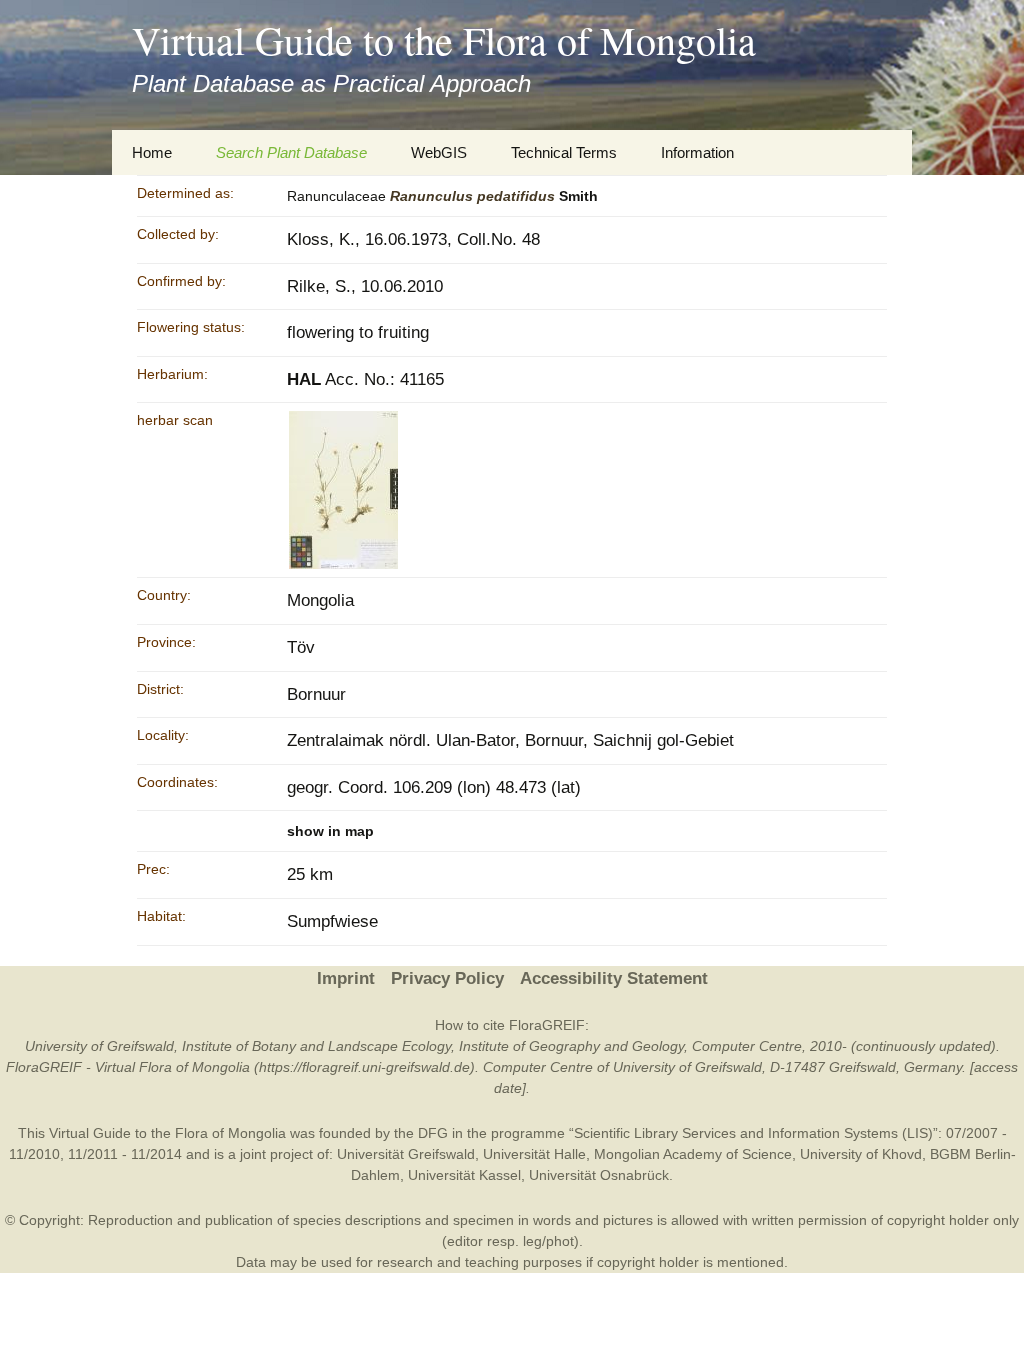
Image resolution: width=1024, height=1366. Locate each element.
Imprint (346, 978)
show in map (330, 831)
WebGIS (439, 152)
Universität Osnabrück (599, 1175)
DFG (433, 1133)
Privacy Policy (447, 978)
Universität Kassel (464, 1175)
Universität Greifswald (406, 1154)
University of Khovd (861, 1154)
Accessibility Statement (614, 978)
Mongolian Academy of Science (693, 1154)
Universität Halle (534, 1154)
